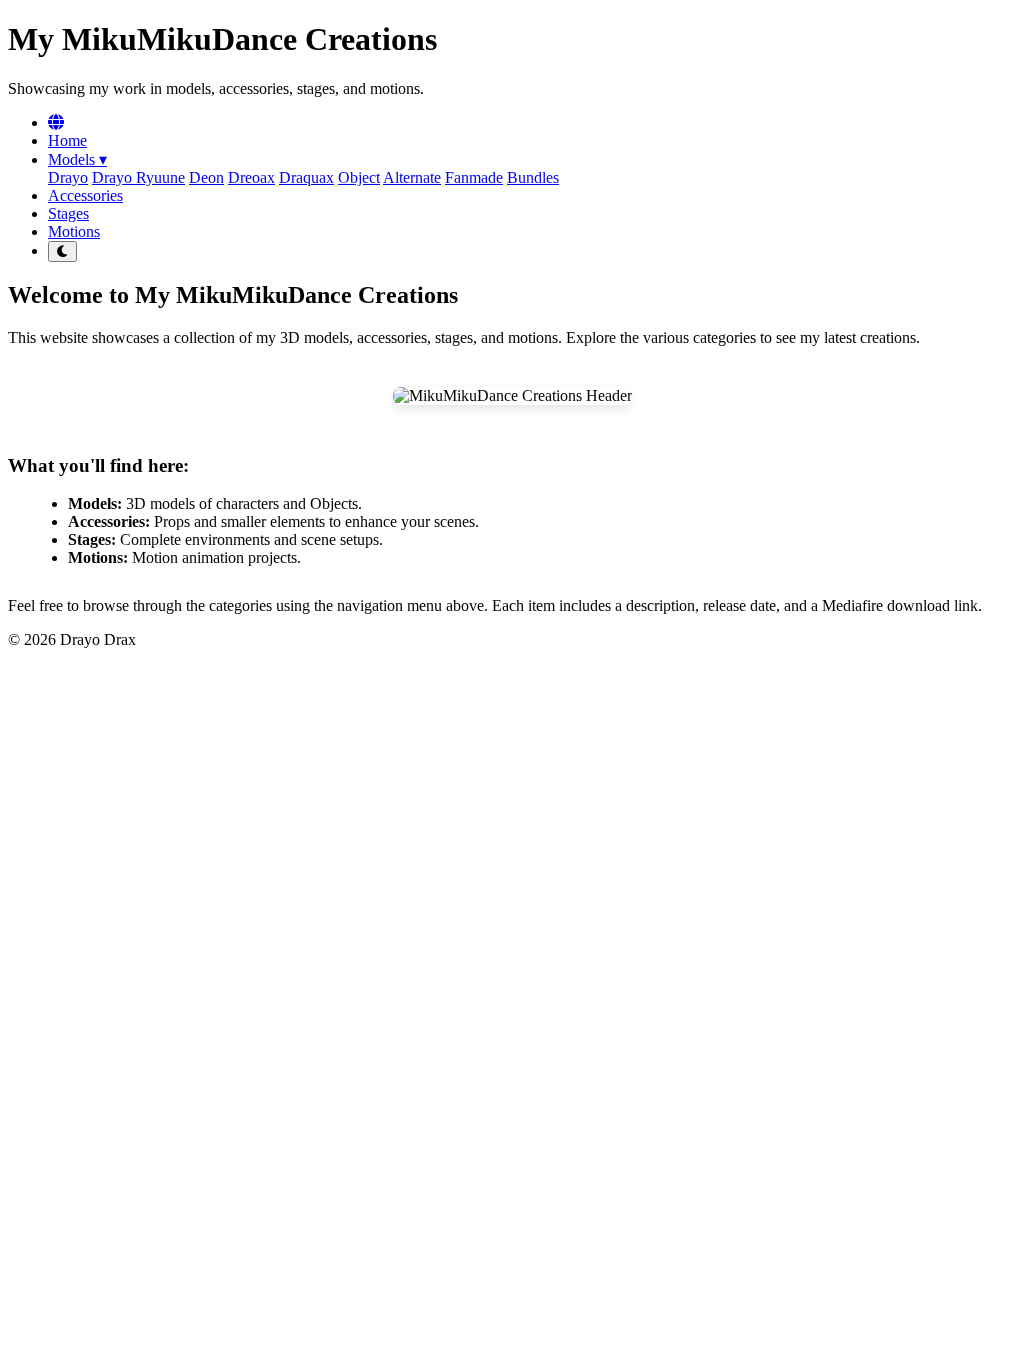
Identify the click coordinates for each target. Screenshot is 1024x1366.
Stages (68, 213)
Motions (74, 231)
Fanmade (474, 177)
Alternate (412, 177)
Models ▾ (77, 159)
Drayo (68, 177)
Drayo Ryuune (138, 177)
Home (67, 140)
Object (359, 177)
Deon (206, 177)
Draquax (306, 177)
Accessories (85, 195)
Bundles (533, 177)
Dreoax (251, 177)
